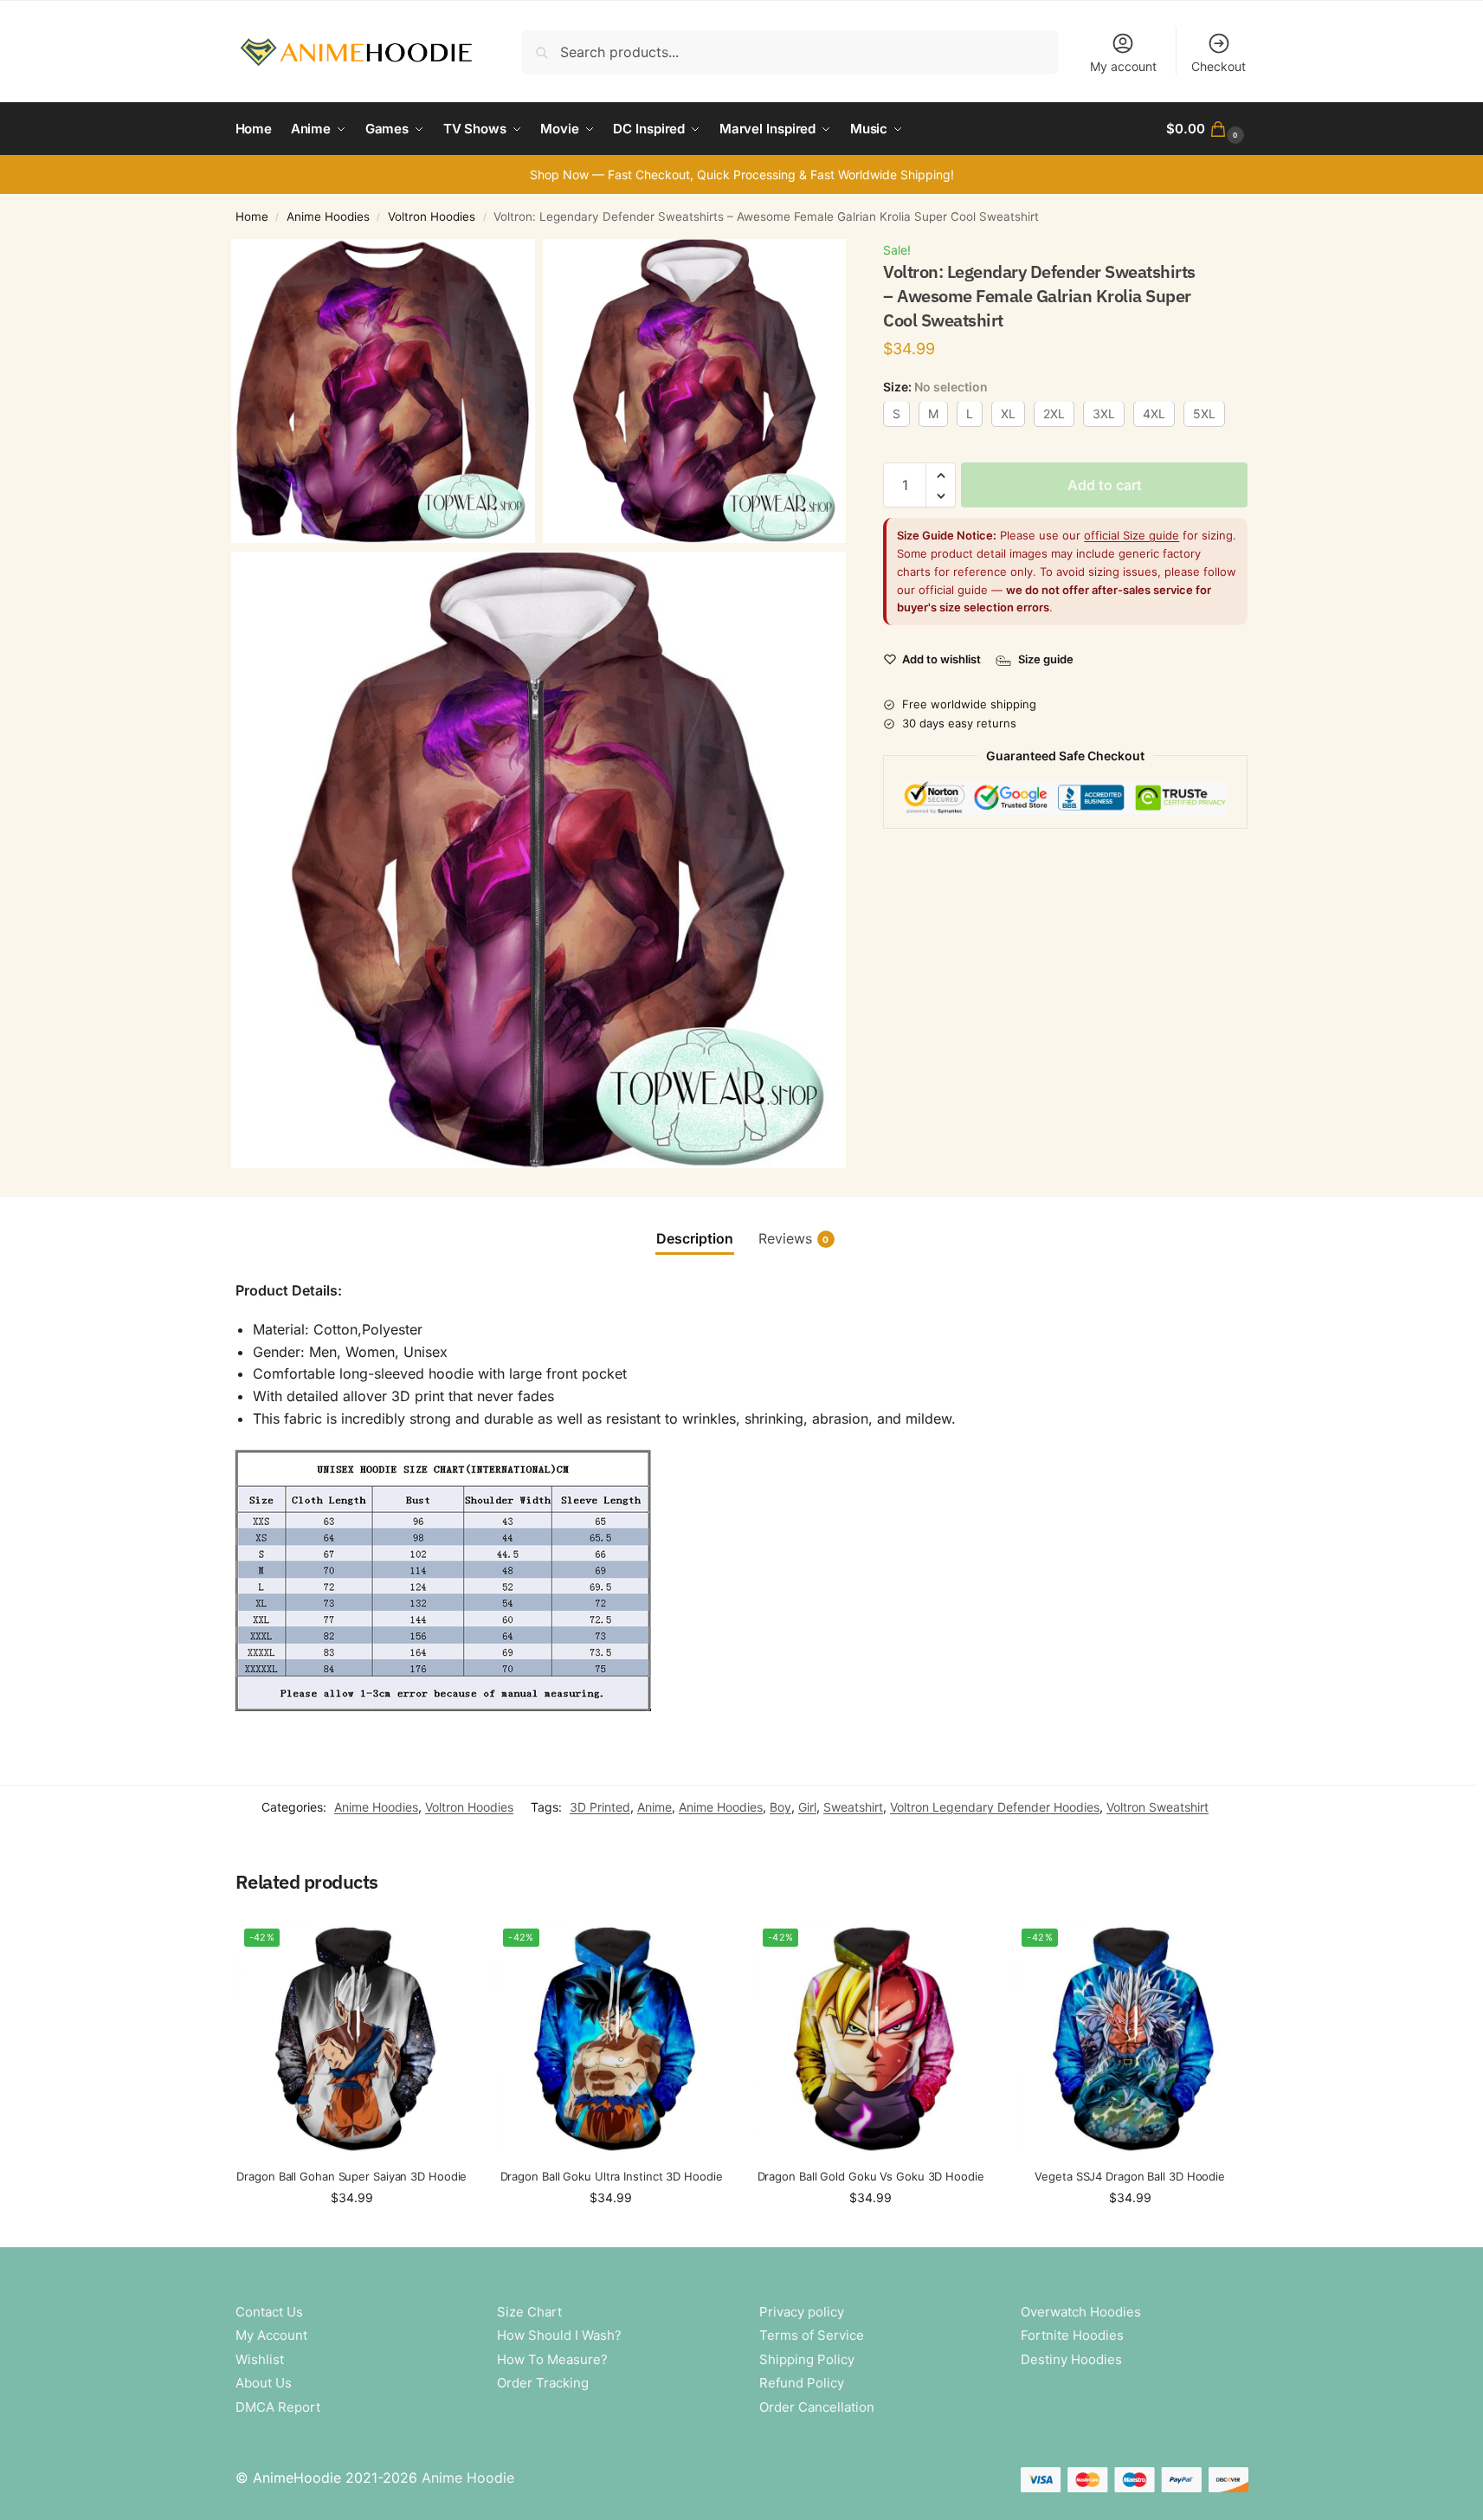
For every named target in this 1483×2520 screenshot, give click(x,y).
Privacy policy (802, 2312)
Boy (780, 1807)
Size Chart (529, 2312)
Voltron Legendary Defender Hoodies (995, 1807)
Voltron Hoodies (432, 216)
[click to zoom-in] (383, 391)
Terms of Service (812, 2335)
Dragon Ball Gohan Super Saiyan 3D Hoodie (351, 2176)
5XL (1204, 414)
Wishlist (260, 2359)
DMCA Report (278, 2407)
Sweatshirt (853, 1807)
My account (1123, 66)
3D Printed (600, 1807)
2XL (1054, 414)
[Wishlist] (442, 1946)
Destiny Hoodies (1071, 2359)
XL (1008, 414)
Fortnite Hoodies (1072, 2335)
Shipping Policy (807, 2359)
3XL (1104, 414)
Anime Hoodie (468, 2478)
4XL (1154, 414)
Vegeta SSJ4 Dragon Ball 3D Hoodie (1130, 2176)
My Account (271, 2335)
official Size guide (1132, 536)
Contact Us (269, 2312)
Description (695, 1238)
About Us (264, 2383)
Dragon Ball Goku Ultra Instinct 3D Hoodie (612, 2176)
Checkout (1219, 66)
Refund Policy (802, 2383)
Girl (807, 1807)
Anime (654, 1807)
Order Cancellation (817, 2407)
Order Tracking (543, 2383)
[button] (1207, 129)
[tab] (695, 1238)
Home (252, 216)
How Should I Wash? (559, 2335)
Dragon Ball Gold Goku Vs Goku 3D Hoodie (871, 2176)
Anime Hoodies (328, 216)
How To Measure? (552, 2359)
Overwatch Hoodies (1081, 2312)
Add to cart (1105, 486)
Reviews (794, 1238)
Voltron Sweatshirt (1157, 1807)
